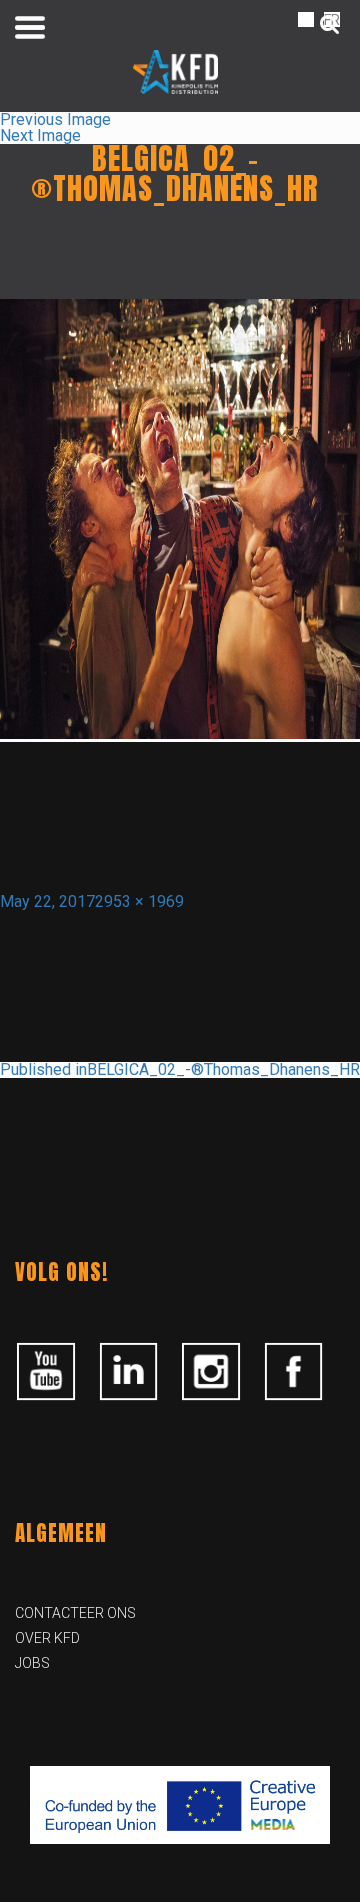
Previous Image (55, 119)
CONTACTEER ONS (75, 1613)
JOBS (32, 1663)
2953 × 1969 (139, 901)
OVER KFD (47, 1638)
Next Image (40, 135)
